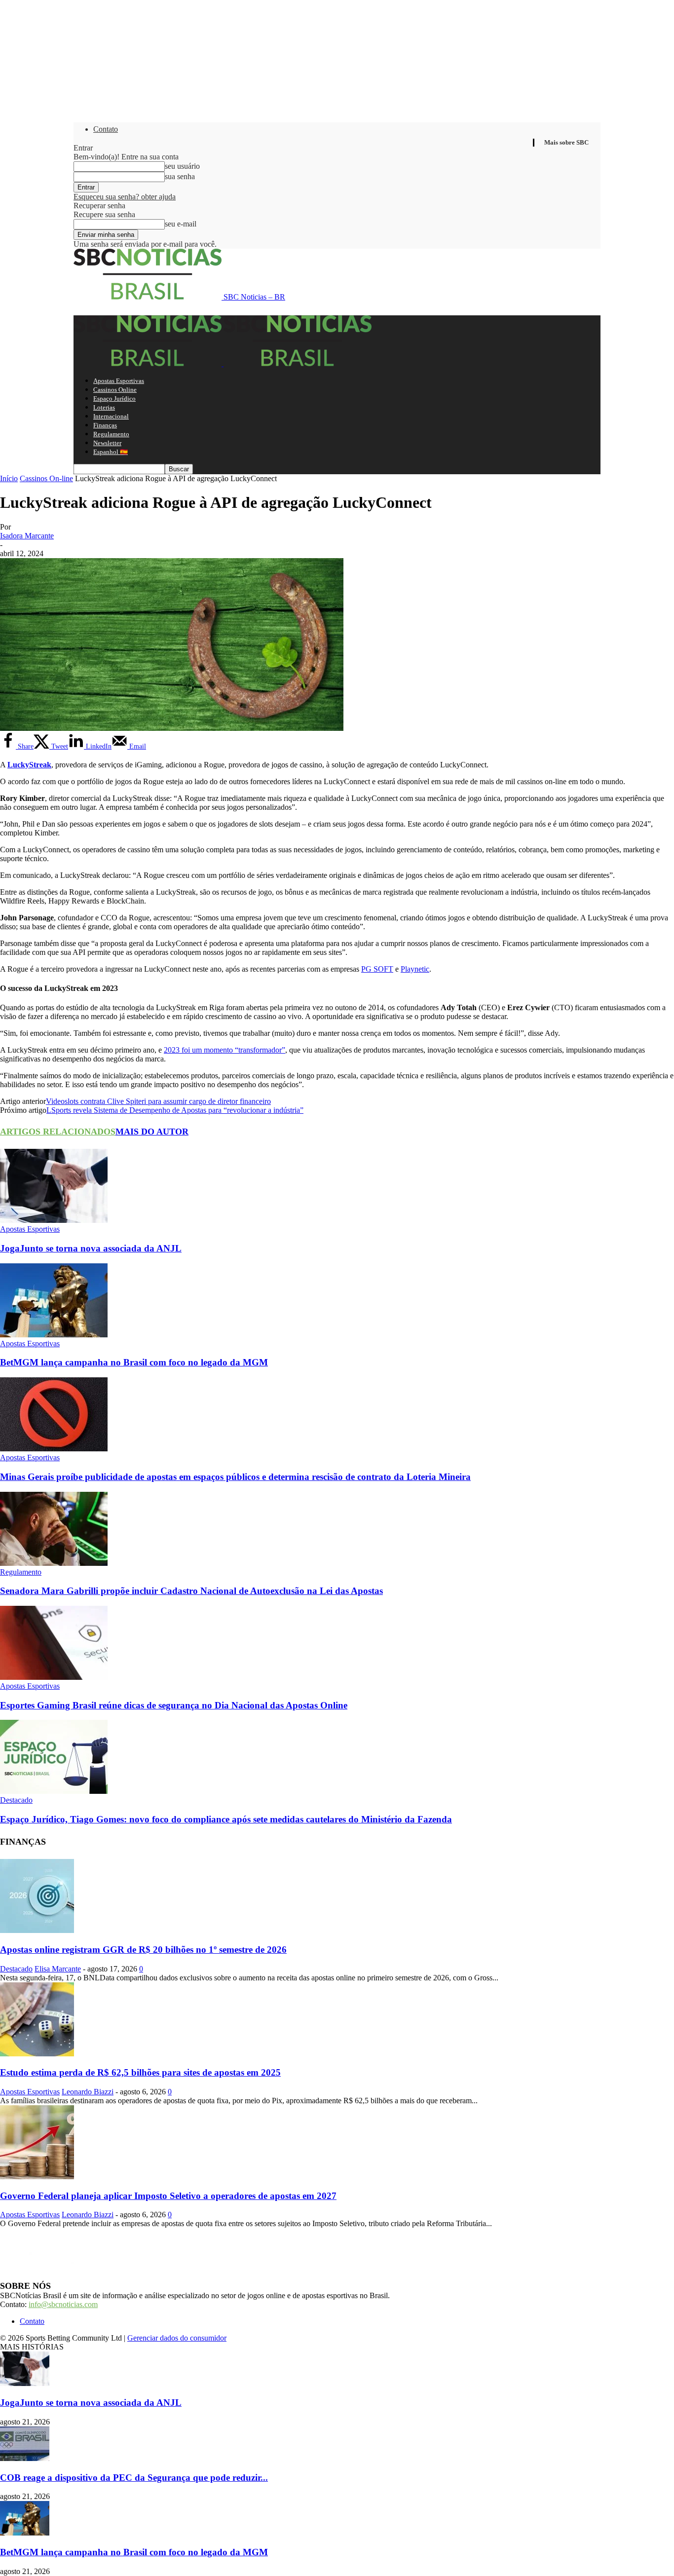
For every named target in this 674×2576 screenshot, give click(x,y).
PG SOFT (377, 969)
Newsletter (107, 443)
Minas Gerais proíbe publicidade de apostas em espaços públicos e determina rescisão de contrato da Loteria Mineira (235, 1477)
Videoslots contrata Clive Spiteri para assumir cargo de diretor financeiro (158, 1101)
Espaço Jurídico (114, 398)
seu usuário (182, 166)
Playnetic (415, 969)
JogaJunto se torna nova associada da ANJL (91, 1248)
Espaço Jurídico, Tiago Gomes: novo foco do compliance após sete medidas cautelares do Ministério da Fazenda (226, 1819)
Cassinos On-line (46, 478)
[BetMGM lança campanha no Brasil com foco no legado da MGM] (54, 1335)
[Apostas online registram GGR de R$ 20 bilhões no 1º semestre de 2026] (37, 1930)
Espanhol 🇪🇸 (111, 452)
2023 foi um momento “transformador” (225, 1050)
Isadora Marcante (27, 536)
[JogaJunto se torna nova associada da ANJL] (54, 1220)
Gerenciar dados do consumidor (177, 2338)
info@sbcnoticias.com (63, 2304)
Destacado (16, 1800)
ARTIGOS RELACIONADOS (58, 1132)
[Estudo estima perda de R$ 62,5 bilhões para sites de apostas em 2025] (37, 2054)
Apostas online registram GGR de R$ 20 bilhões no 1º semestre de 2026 (143, 1950)
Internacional (111, 416)
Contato (106, 129)
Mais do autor (152, 1132)
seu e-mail (181, 224)
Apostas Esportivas (119, 381)
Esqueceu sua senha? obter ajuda (125, 197)
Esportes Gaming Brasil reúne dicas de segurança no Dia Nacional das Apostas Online (174, 1705)
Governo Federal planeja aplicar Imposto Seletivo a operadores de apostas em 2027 (168, 2196)
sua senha (180, 176)
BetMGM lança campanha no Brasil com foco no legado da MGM (134, 1362)
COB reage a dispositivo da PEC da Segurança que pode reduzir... (134, 2478)
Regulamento (111, 434)
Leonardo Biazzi (88, 2092)
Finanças (105, 425)
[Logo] (149, 363)
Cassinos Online (115, 390)
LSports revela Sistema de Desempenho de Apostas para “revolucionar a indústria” (175, 1110)
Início (9, 478)
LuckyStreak (29, 765)
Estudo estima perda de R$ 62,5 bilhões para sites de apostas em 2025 (140, 2072)
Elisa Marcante (58, 1969)
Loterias (104, 407)
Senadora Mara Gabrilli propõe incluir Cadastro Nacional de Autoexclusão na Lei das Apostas (191, 1591)
